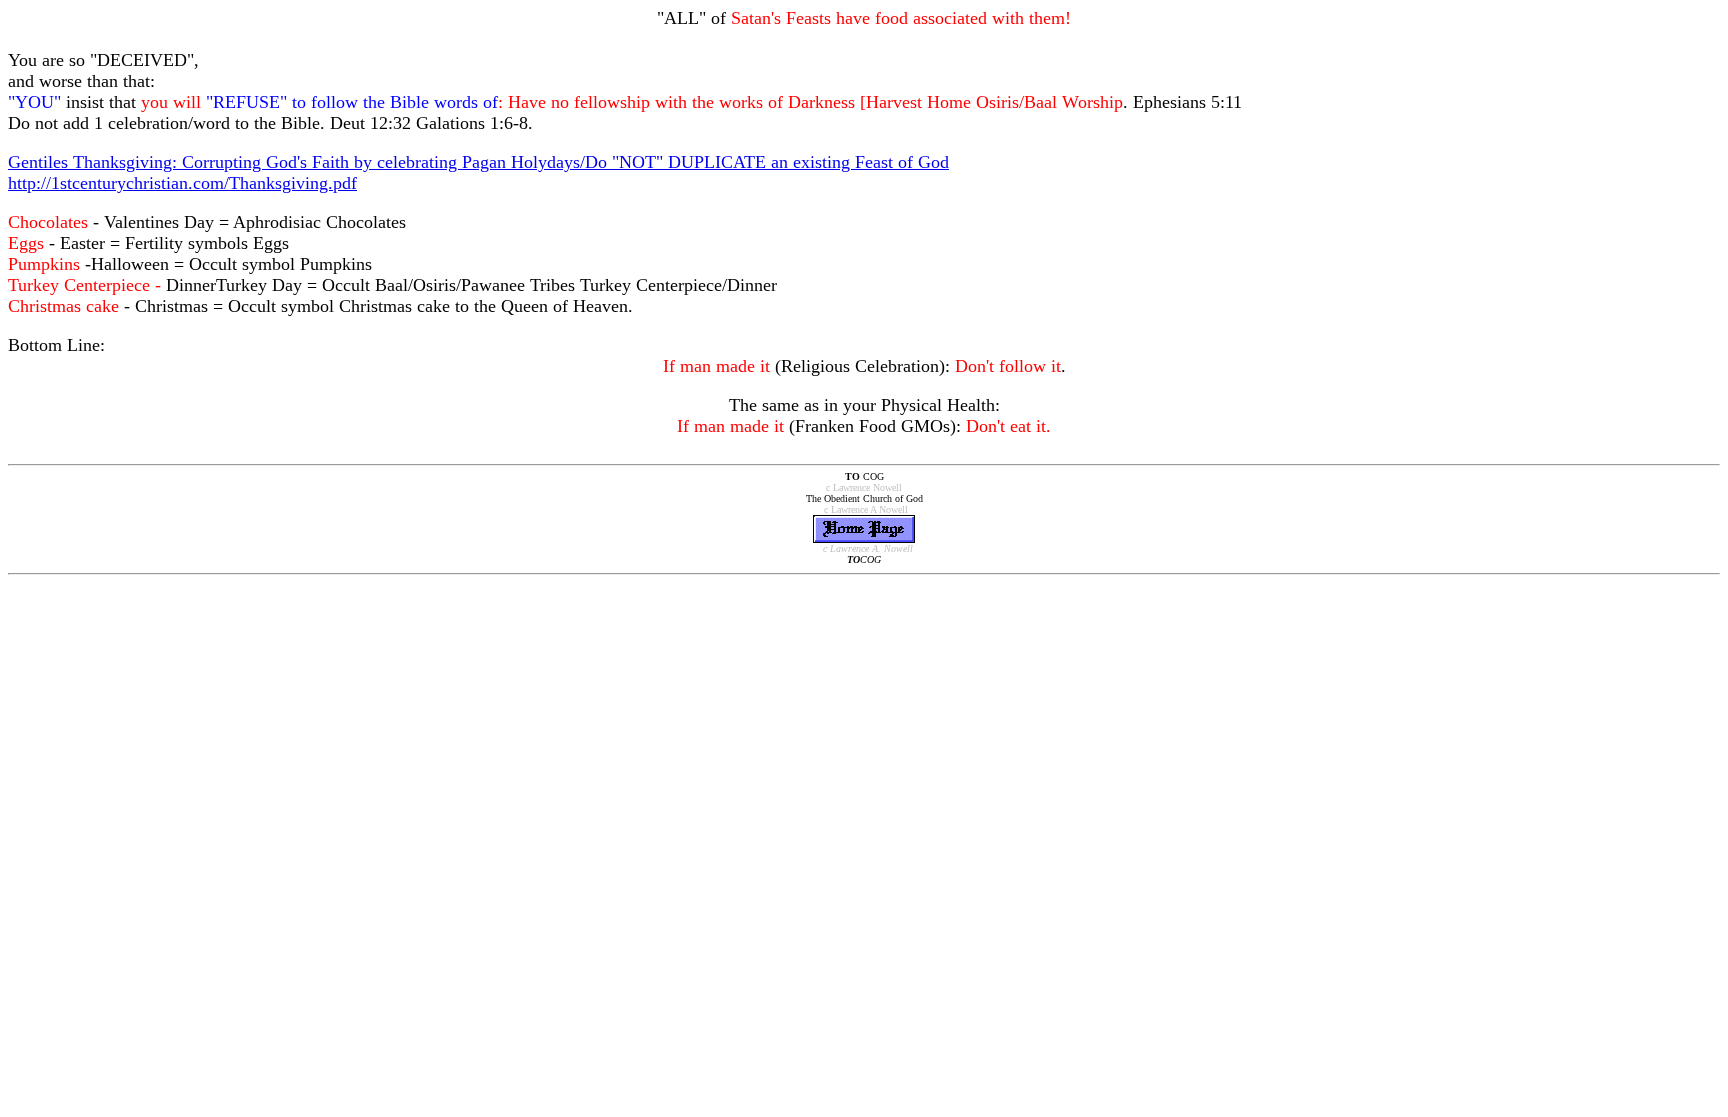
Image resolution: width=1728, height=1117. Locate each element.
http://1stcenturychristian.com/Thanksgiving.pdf (182, 183)
